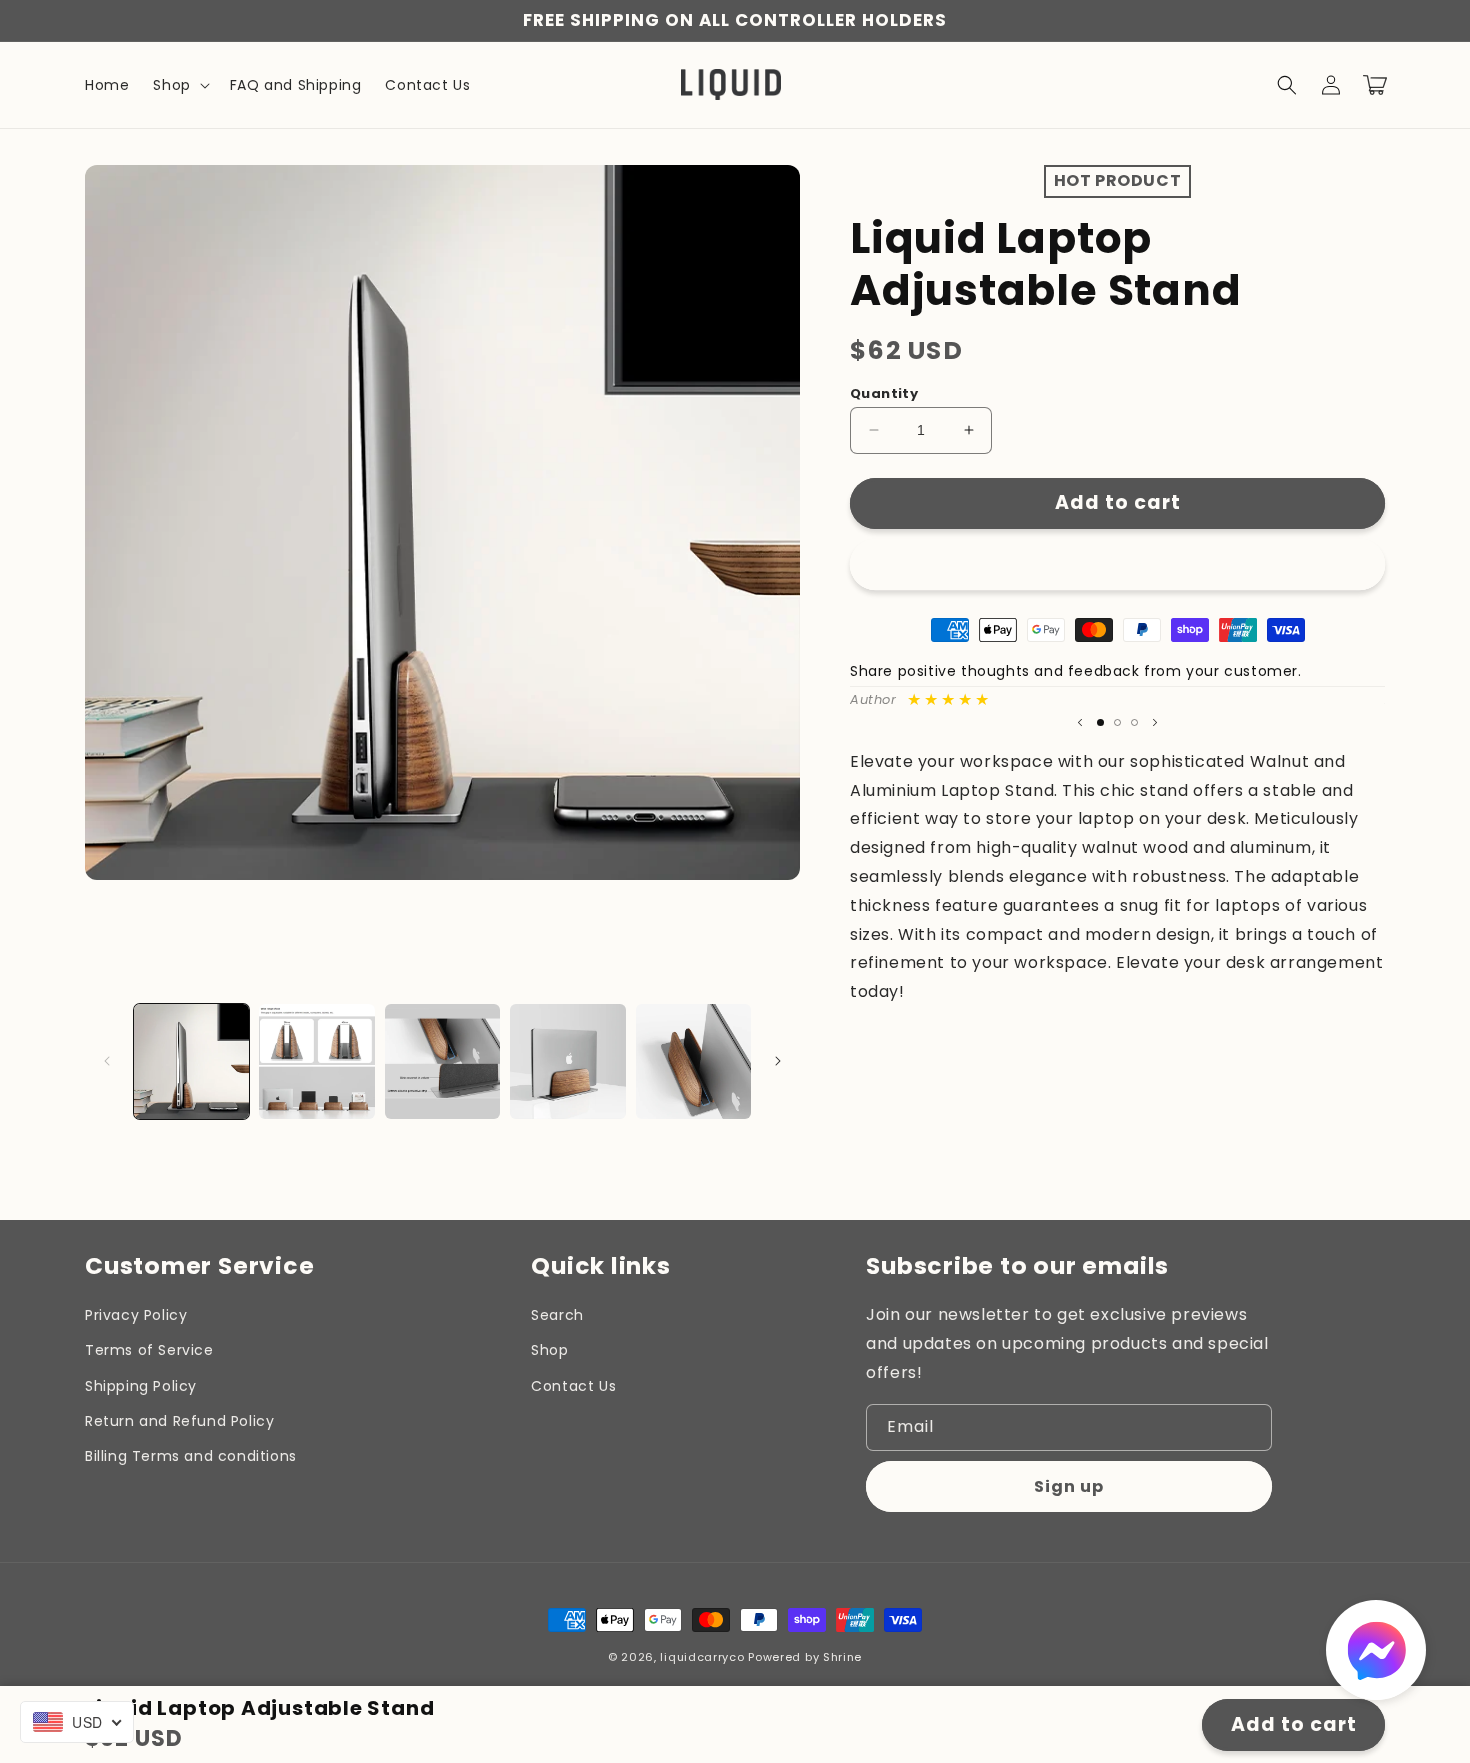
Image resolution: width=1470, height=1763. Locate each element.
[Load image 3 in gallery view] (442, 1061)
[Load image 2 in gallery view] (316, 1061)
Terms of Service (149, 1350)
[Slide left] (107, 1061)
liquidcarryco (702, 1657)
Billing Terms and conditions (191, 1456)
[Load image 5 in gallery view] (693, 1061)
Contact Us (573, 1386)
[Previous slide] (1080, 723)
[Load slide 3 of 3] (1134, 722)
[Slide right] (778, 1061)
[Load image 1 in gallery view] (191, 1061)
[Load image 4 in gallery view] (567, 1061)
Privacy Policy (136, 1315)
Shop (549, 1350)
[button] (179, 85)
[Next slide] (1155, 723)
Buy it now (1118, 562)
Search (557, 1315)
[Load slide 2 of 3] (1117, 722)
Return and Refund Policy (179, 1421)
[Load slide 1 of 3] (1100, 722)
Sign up (1069, 1486)
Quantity (884, 393)
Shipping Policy (141, 1386)
